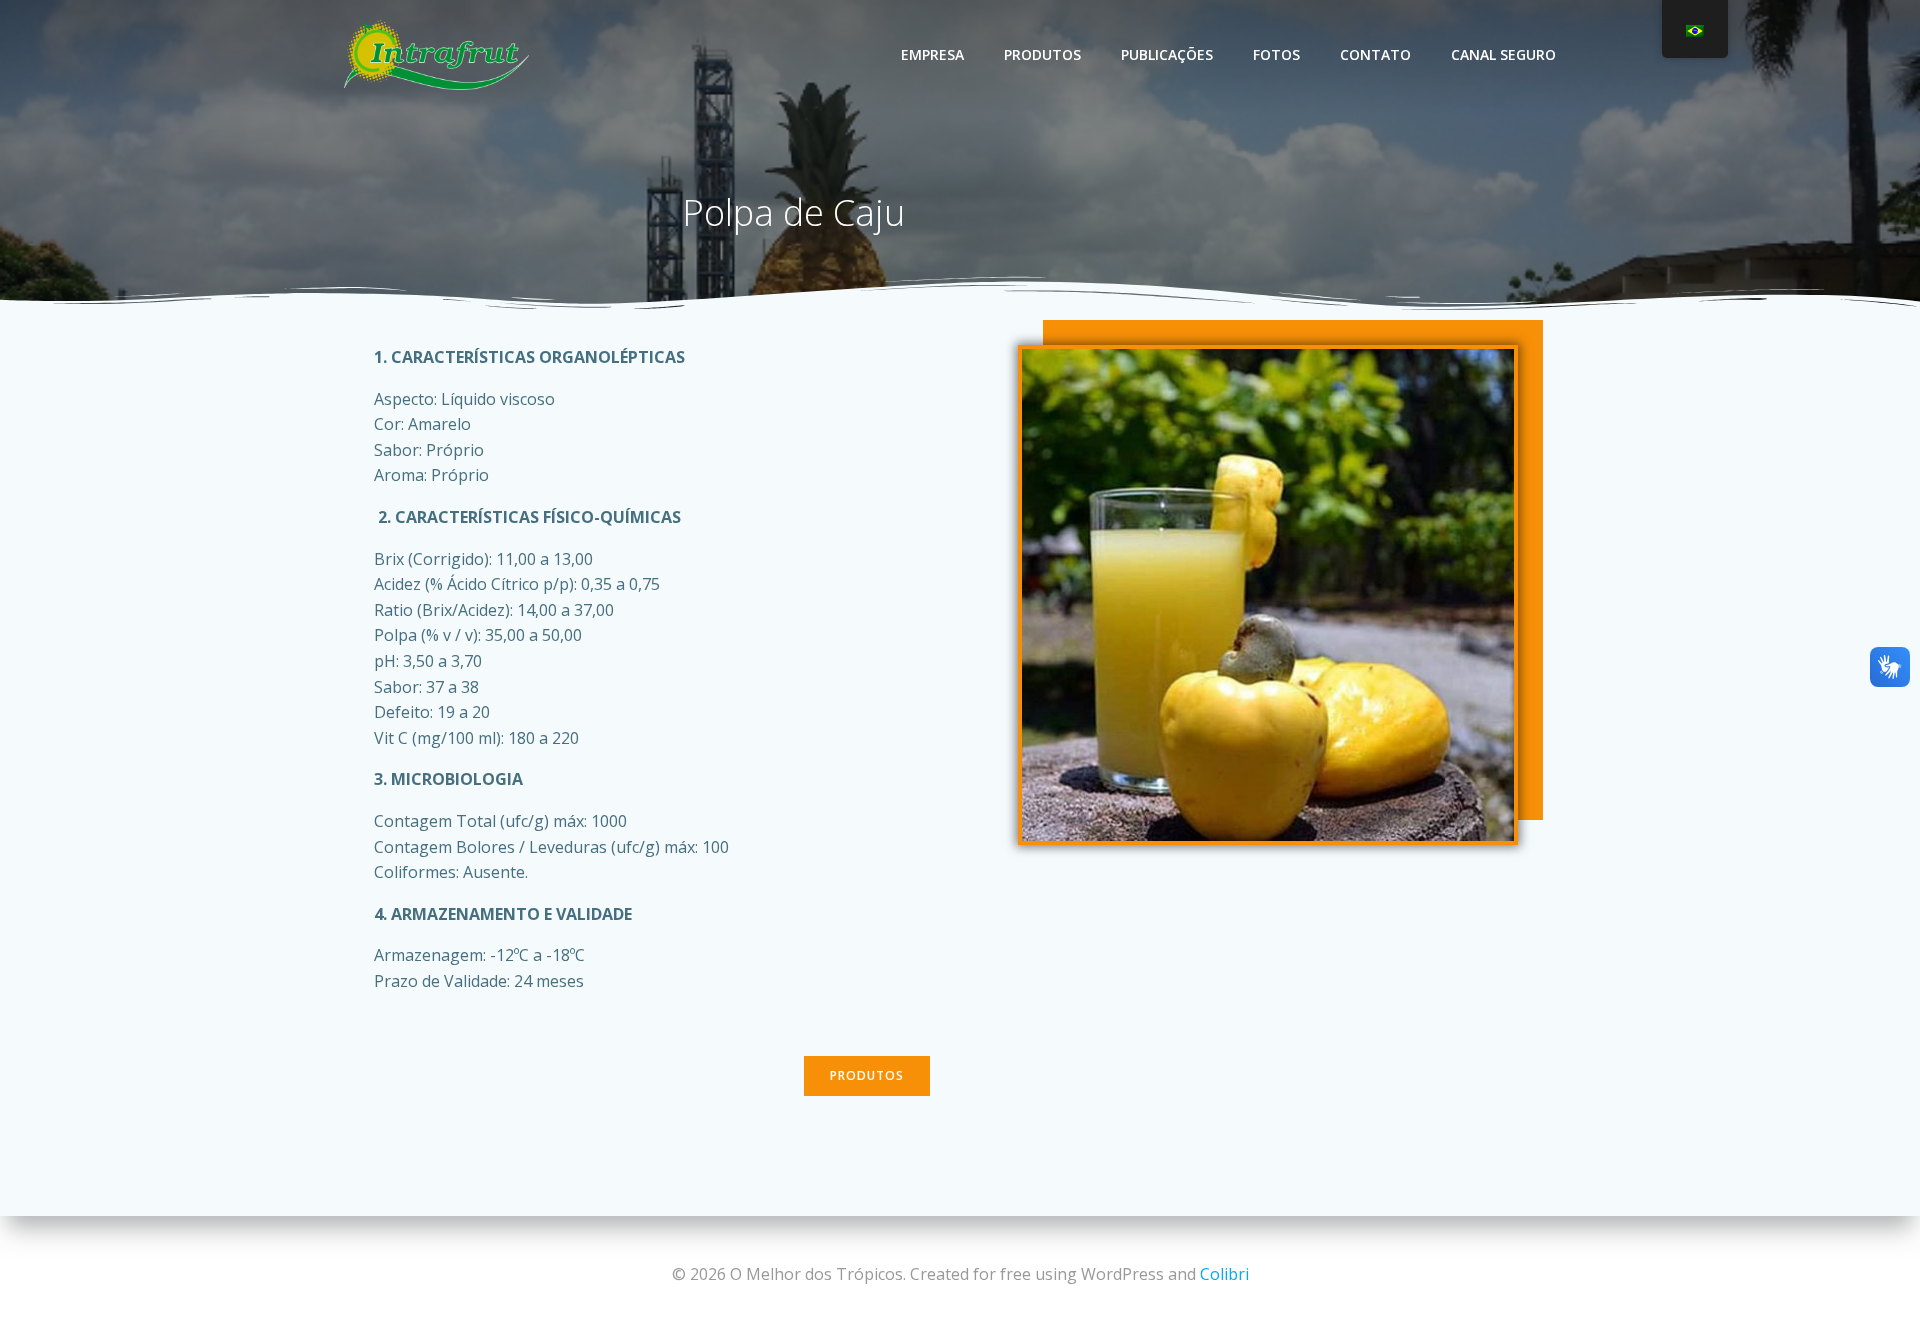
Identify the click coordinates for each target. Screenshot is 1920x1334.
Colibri (1224, 1274)
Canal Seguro (1503, 54)
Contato (1375, 54)
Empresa (932, 54)
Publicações (1167, 54)
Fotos (1276, 54)
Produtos (1042, 54)
